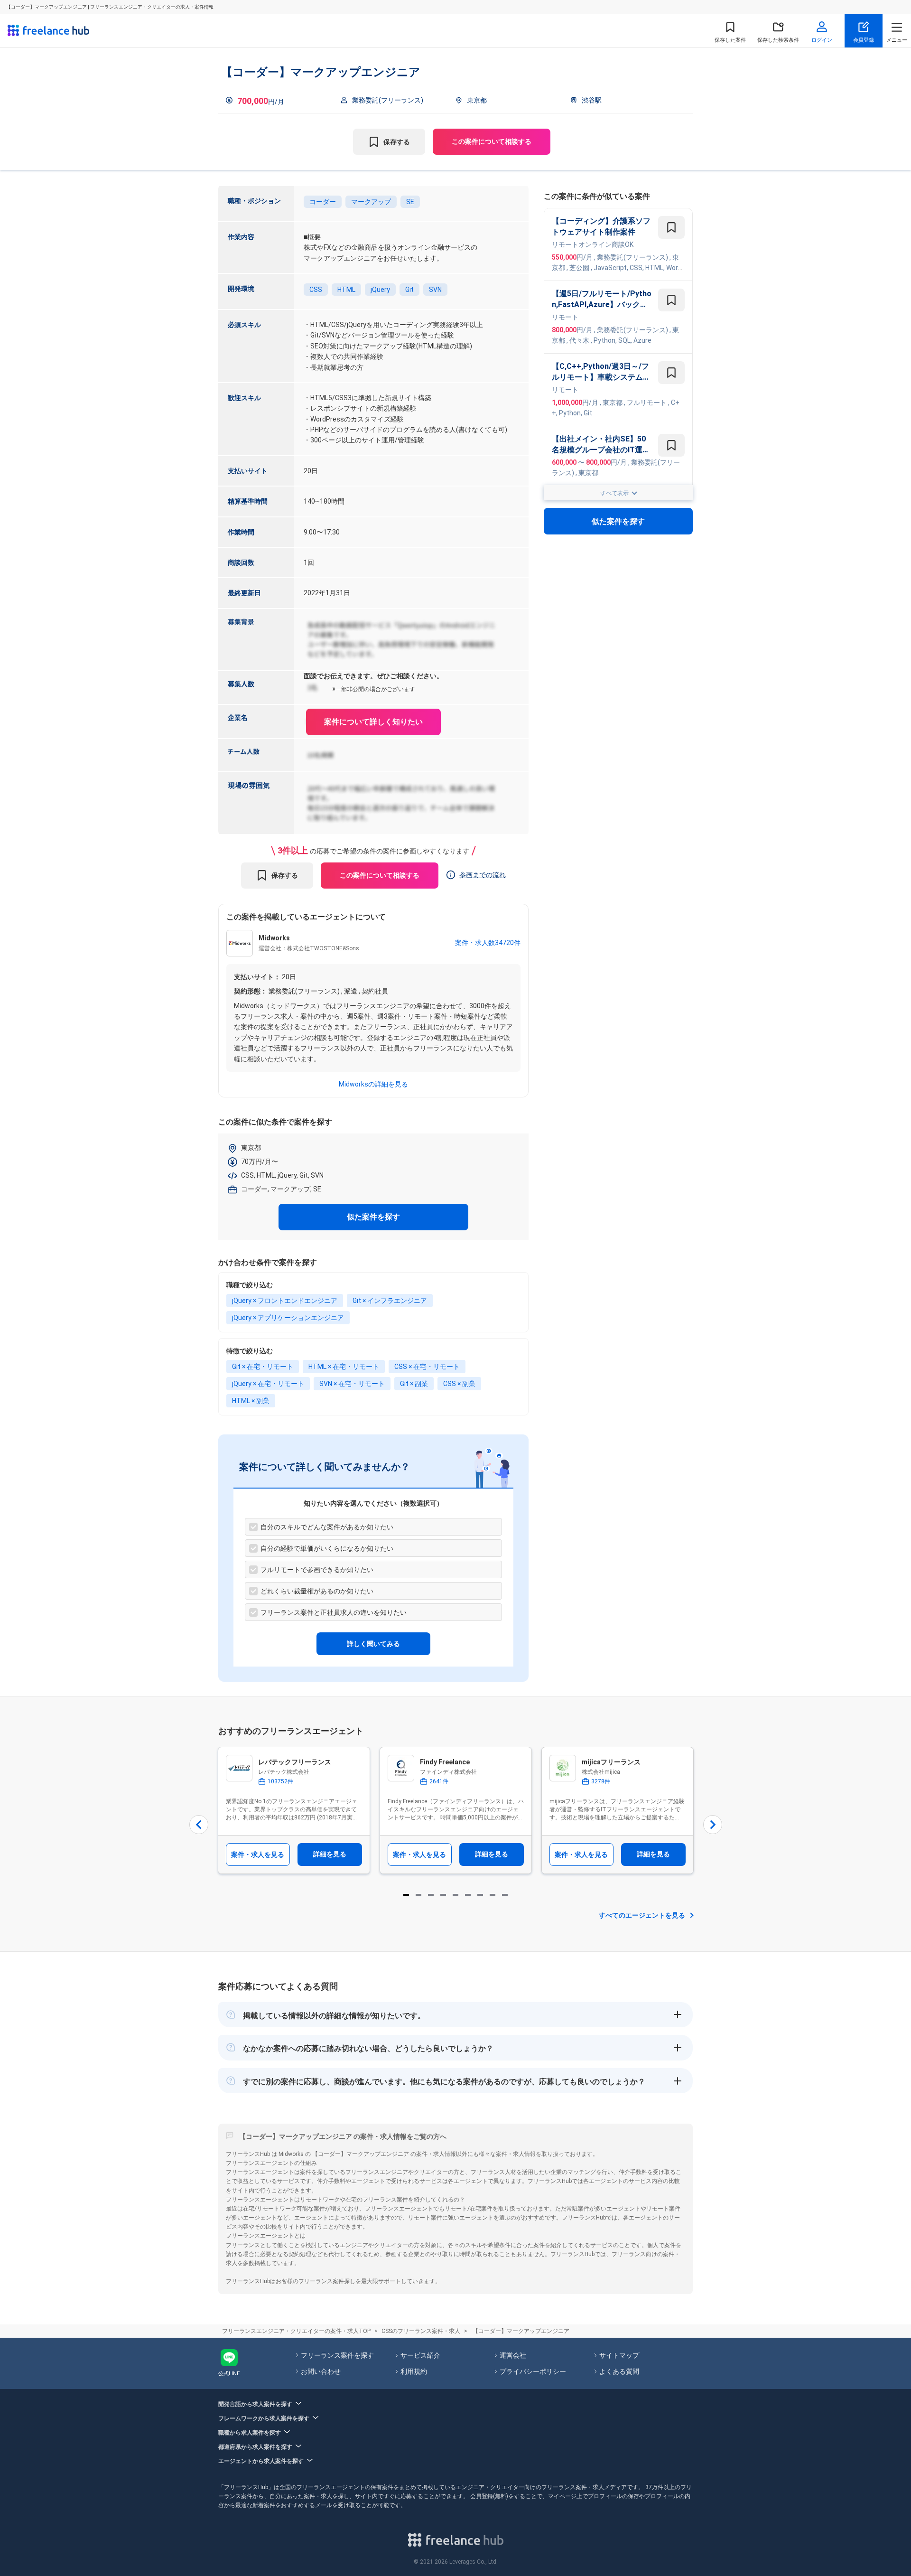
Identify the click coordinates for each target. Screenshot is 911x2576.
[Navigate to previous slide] (199, 1825)
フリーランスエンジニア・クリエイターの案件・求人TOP (296, 2331)
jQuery (380, 290)
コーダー (323, 202)
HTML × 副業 (251, 1401)
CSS (316, 290)
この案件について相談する (492, 141)
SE (410, 202)
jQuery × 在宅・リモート (268, 1384)
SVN (435, 290)
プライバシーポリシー (533, 2371)
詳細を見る (330, 1854)
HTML (346, 290)
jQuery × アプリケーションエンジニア (288, 1318)
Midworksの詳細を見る (373, 1084)
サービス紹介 (420, 2355)
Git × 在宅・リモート (263, 1367)
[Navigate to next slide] (713, 1825)
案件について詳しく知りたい (373, 722)
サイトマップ (619, 2355)
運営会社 (513, 2355)
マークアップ (371, 202)
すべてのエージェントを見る (642, 1915)
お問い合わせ (321, 2371)
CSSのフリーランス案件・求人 (421, 2331)
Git (409, 290)
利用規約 (414, 2371)
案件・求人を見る (258, 1855)
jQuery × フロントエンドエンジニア (285, 1301)
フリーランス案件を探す (337, 2355)
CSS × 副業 (459, 1384)
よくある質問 (619, 2371)
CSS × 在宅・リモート (427, 1367)
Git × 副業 (414, 1384)
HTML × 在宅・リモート (344, 1367)
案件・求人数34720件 (488, 943)
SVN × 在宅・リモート (352, 1384)
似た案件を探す (373, 1217)
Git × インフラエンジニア (390, 1301)
